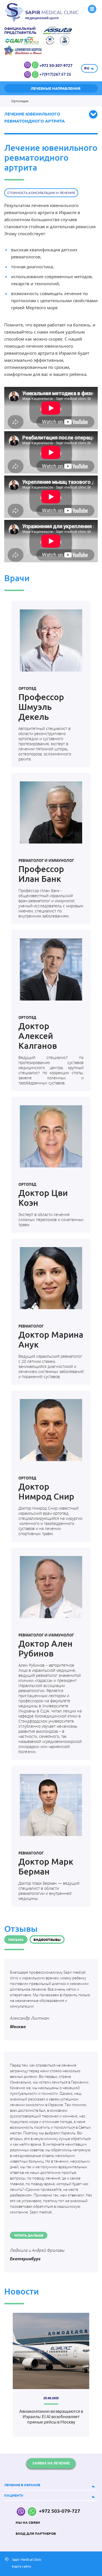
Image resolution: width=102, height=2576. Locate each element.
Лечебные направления (56, 88)
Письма (16, 1940)
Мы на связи (28, 2522)
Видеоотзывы (47, 1940)
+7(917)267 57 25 (55, 74)
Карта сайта (21, 2566)
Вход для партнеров (36, 2533)
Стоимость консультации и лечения (41, 193)
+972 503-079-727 (59, 2511)
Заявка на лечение (51, 2463)
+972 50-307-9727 (56, 66)
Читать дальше (29, 2235)
